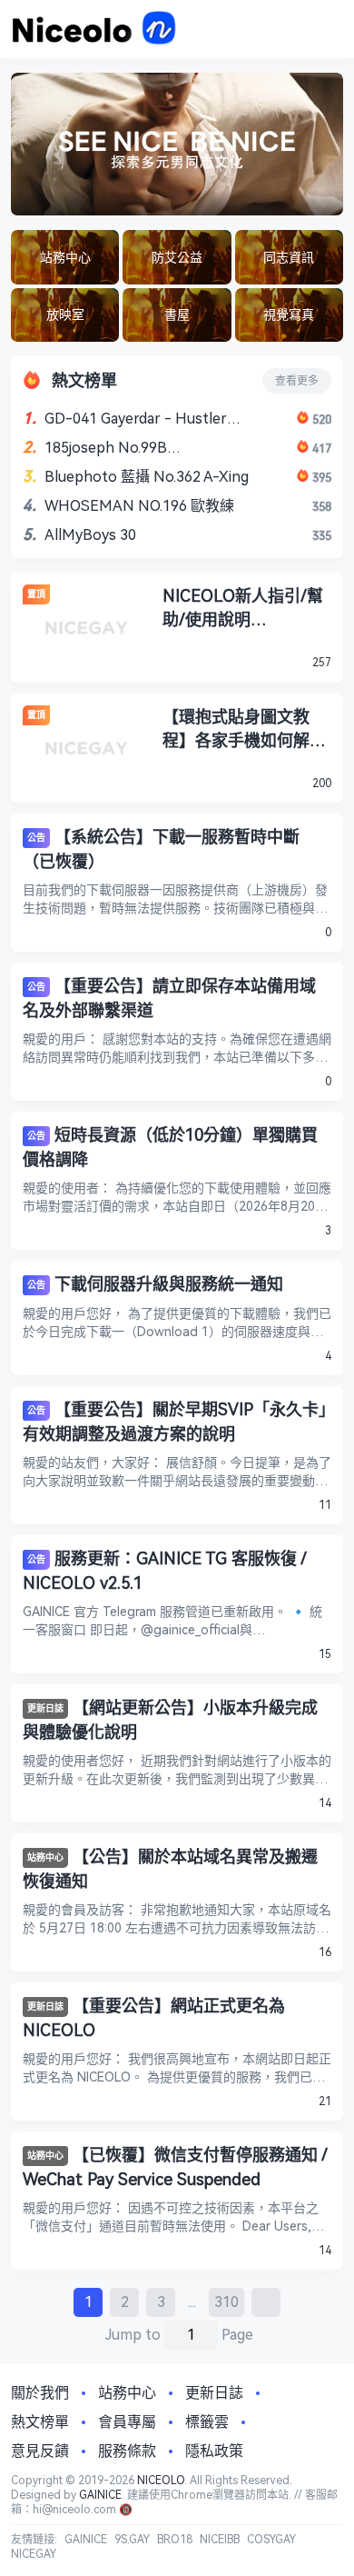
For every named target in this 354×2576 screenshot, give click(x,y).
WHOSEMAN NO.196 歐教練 (139, 506)
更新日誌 (45, 1708)
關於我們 (40, 2393)
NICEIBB (220, 2540)
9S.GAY (132, 2540)
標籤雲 (207, 2422)
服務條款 (127, 2451)
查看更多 (297, 381)
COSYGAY (271, 2540)
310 (226, 2302)
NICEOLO (161, 2481)
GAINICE (100, 2495)
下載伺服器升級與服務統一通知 (169, 1284)
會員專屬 (127, 2422)
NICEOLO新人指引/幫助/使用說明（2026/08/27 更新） (243, 609)
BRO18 (175, 2540)
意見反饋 (40, 2451)
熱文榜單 (40, 2422)
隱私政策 (214, 2451)
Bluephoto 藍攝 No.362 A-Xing (147, 477)
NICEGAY (34, 2554)
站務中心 (45, 1857)
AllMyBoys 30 (90, 535)
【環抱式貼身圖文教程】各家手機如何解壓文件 (244, 730)
